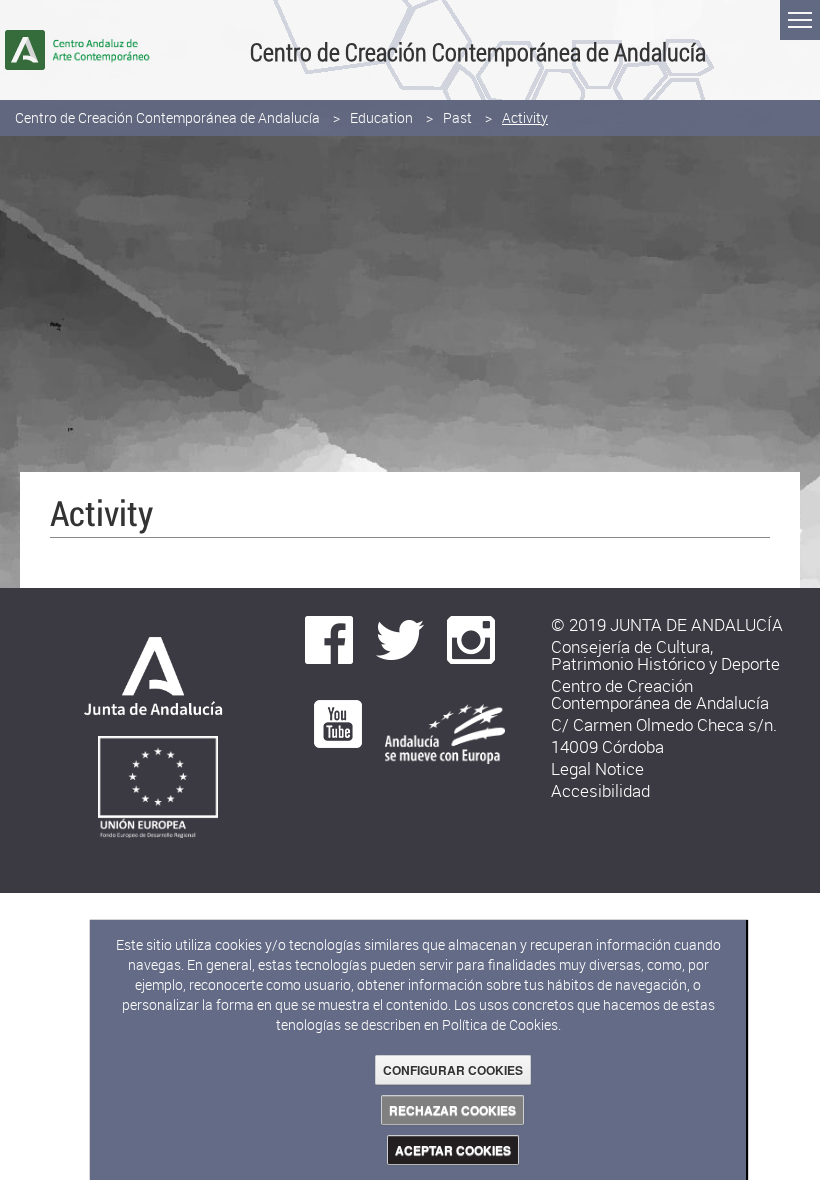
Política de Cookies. (501, 1024)
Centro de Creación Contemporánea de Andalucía (167, 117)
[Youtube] (338, 722)
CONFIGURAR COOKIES (453, 1070)
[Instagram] (471, 638)
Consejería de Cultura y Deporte (127, 50)
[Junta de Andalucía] (148, 681)
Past (457, 117)
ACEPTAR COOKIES (453, 1150)
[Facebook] (329, 638)
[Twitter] (400, 638)
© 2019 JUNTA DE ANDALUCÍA (667, 624)
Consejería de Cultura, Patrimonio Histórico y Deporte (665, 655)
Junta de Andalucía (25, 50)
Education (381, 117)
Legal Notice (597, 768)
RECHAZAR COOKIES (452, 1110)
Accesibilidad (600, 790)
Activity (525, 117)
